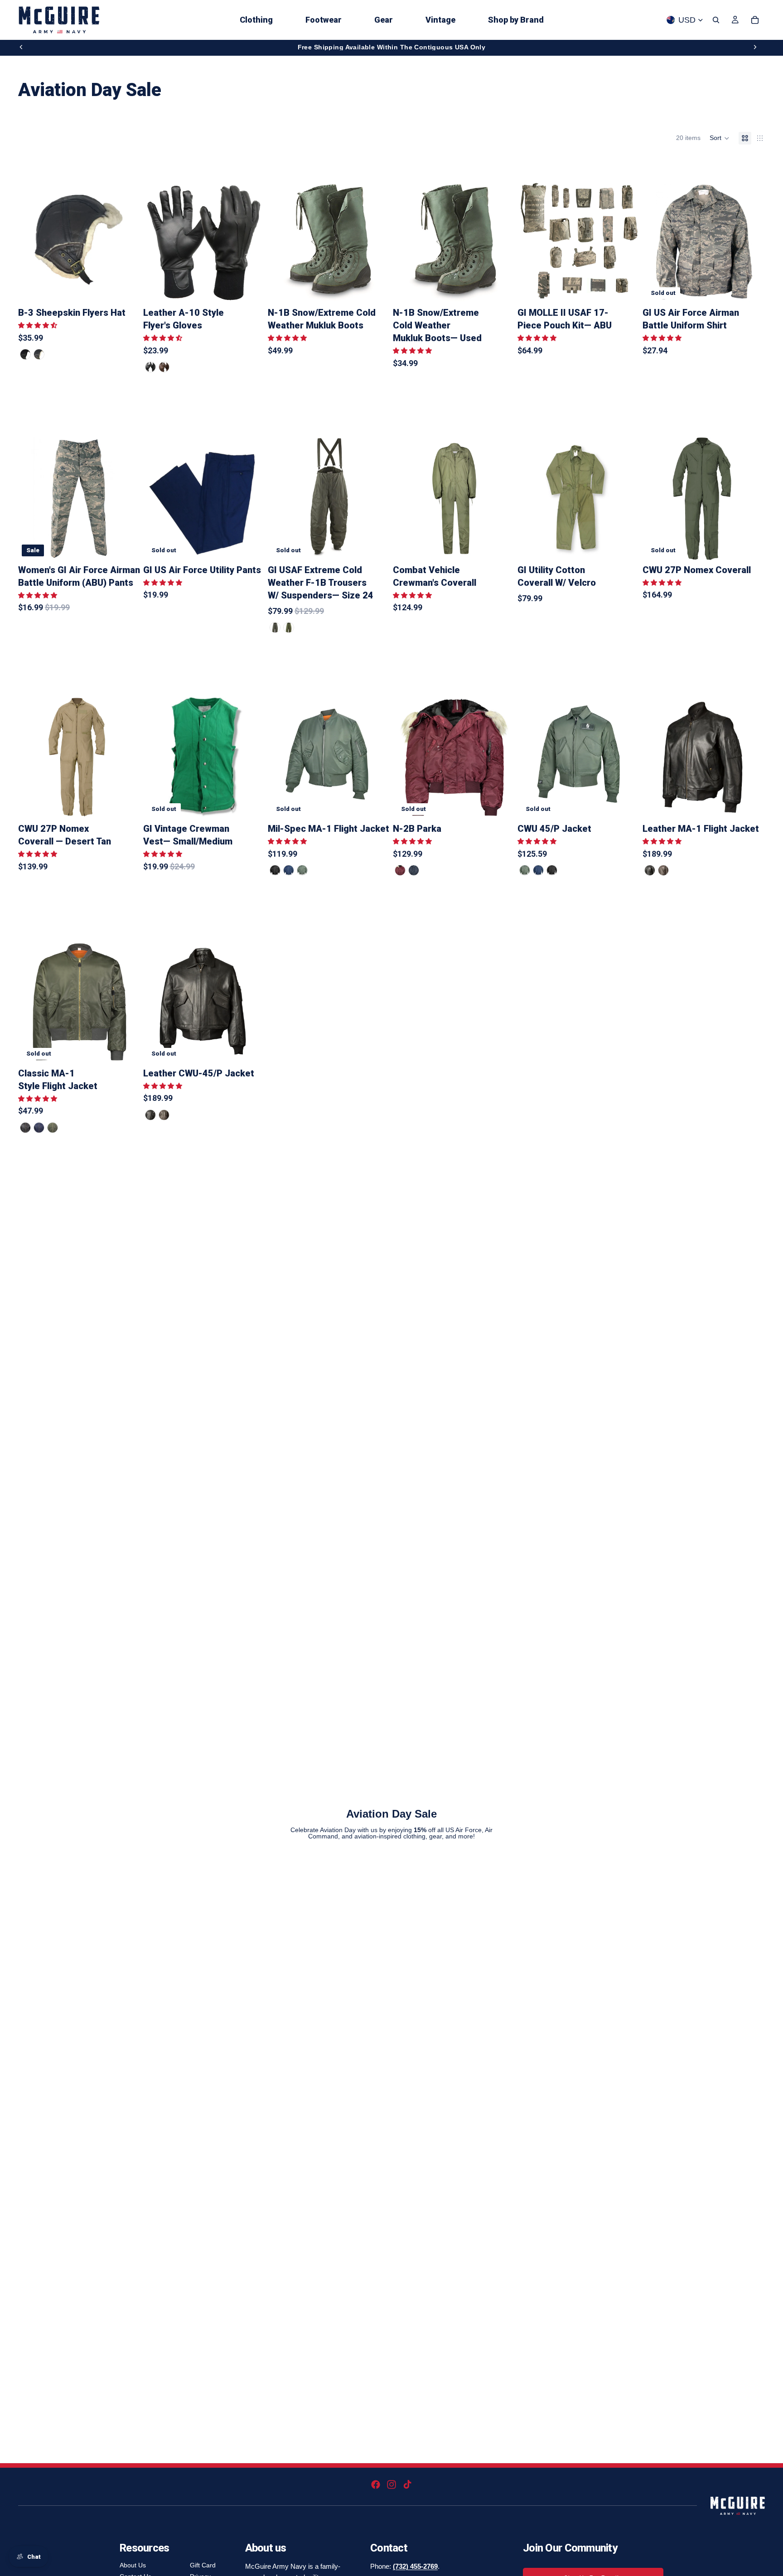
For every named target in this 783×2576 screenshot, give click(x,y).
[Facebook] (376, 2484)
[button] (720, 138)
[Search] (716, 20)
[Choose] (127, 289)
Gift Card (203, 2565)
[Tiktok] (407, 2484)
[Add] (626, 289)
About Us (133, 2565)
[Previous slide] (21, 47)
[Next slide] (755, 47)
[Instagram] (391, 2484)
